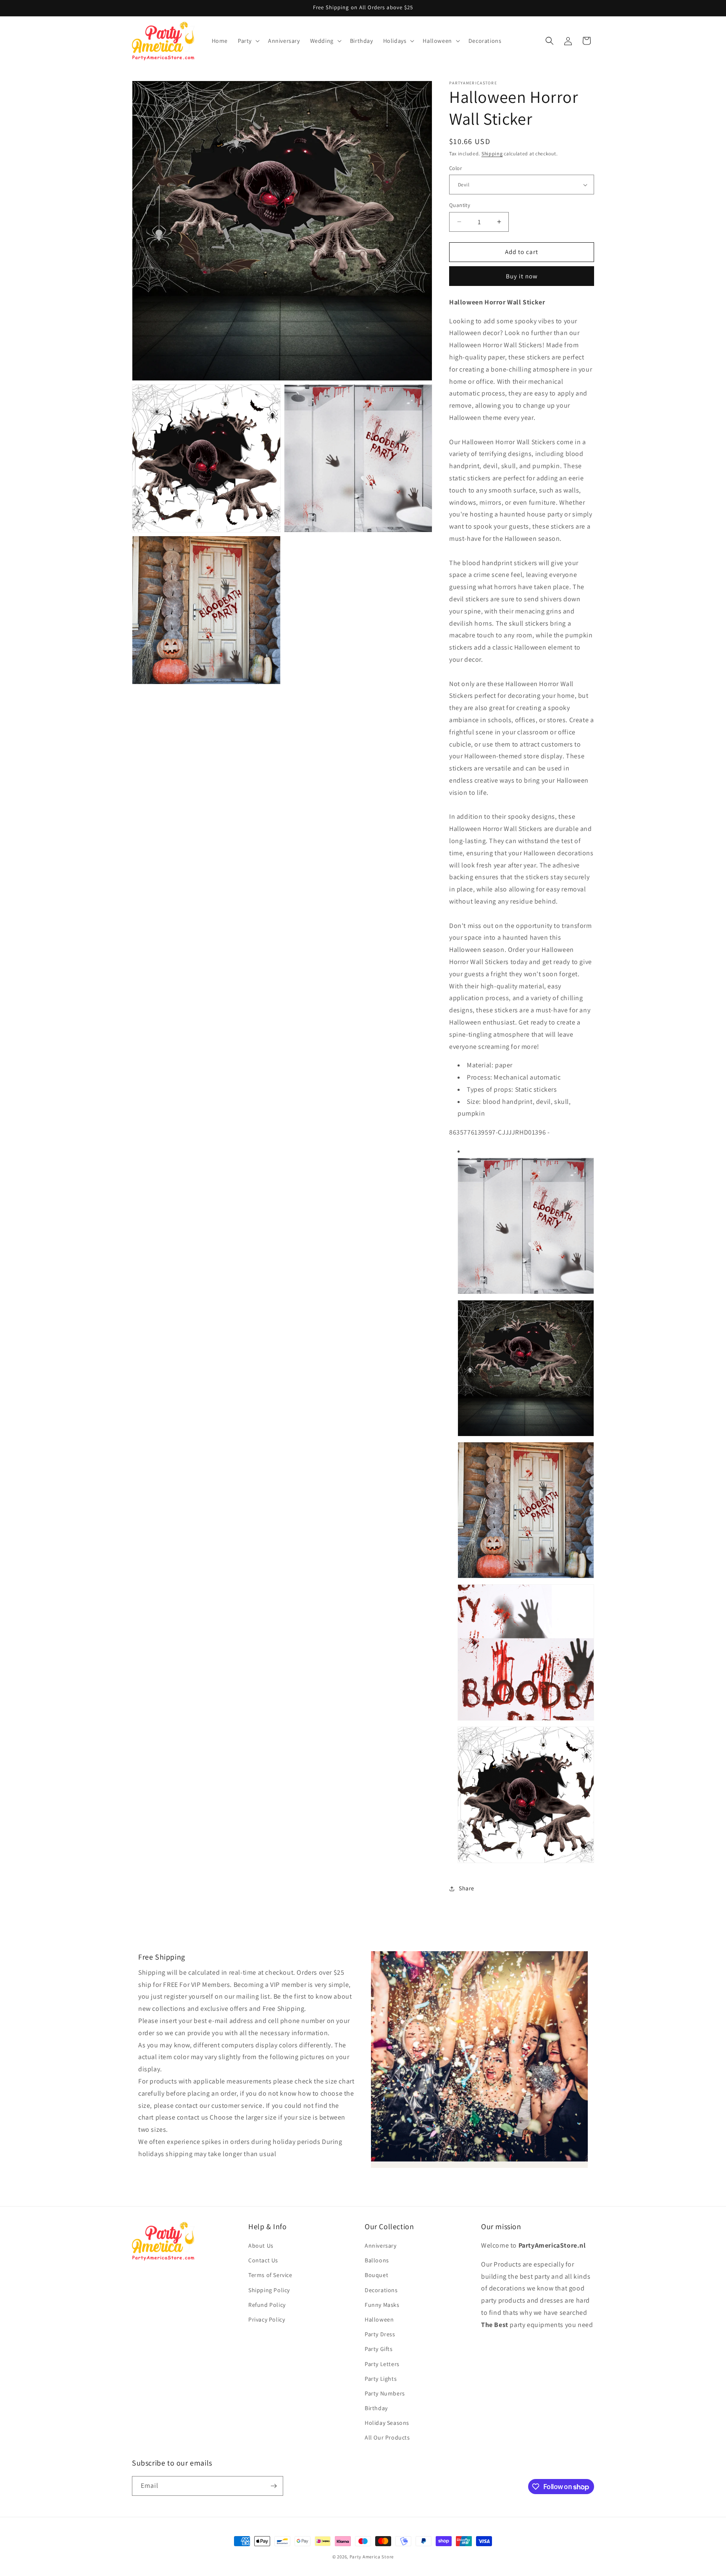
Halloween (379, 2319)
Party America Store (372, 2557)
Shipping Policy (269, 2290)
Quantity (460, 205)
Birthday (376, 2408)
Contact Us (263, 2260)
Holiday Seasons (387, 2423)
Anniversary (381, 2246)
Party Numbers (385, 2393)
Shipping (492, 153)
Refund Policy (267, 2305)
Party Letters (382, 2364)
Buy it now (522, 276)
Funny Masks (382, 2305)
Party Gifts (379, 2349)
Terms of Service (270, 2275)
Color (455, 168)
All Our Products (387, 2437)
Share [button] (467, 1888)
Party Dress (380, 2334)
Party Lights (381, 2379)
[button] (248, 41)
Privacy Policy (267, 2319)
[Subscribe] (274, 2486)
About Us (261, 2246)
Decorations (381, 2290)
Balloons (377, 2260)
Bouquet (376, 2275)
